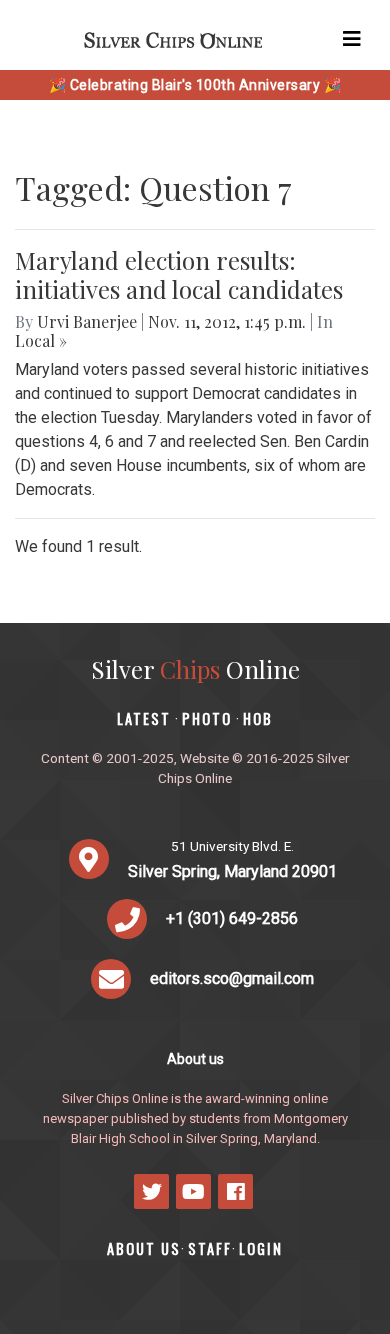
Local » (41, 340)
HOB (258, 718)
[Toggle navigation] (352, 39)
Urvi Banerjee (87, 321)
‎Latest (144, 718)
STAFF (210, 1248)
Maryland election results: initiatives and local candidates (179, 274)
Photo (207, 718)
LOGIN (261, 1248)
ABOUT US (144, 1248)
